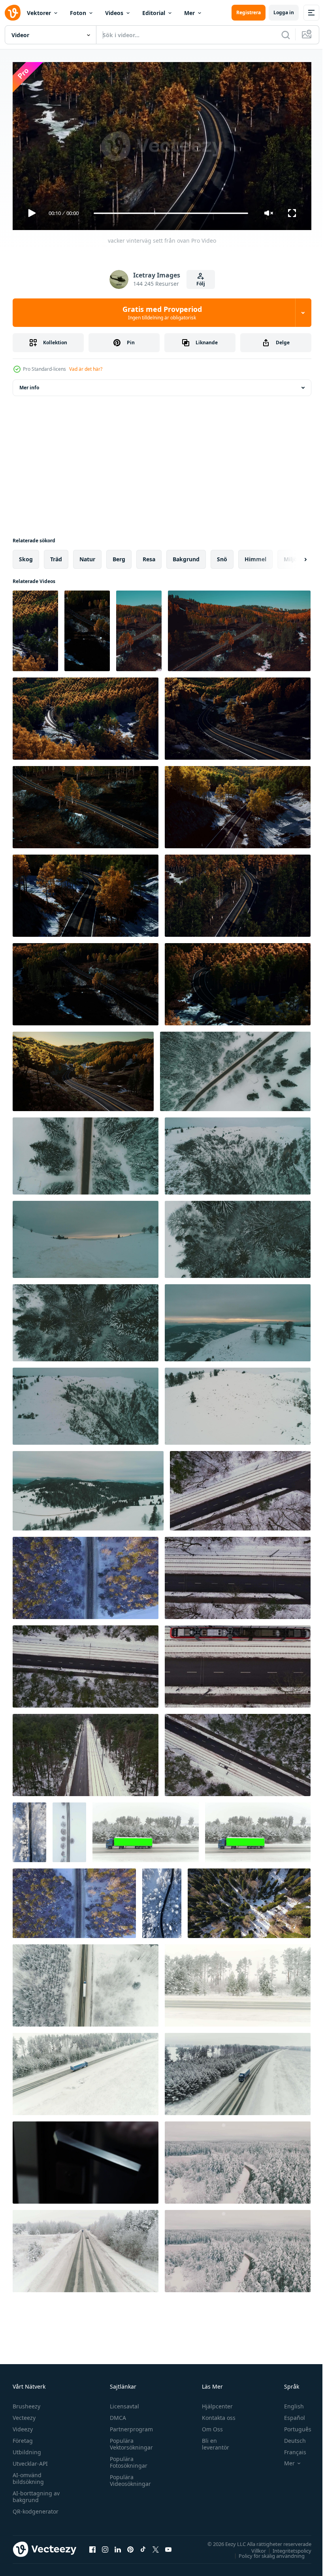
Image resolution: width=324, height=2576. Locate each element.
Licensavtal (122, 2403)
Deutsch (289, 2437)
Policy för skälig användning (266, 2552)
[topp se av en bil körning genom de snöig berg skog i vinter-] (162, 1900)
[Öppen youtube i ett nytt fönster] (168, 2546)
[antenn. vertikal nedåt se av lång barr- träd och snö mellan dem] (249, 1900)
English (288, 2403)
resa (149, 556)
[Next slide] (293, 556)
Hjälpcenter (214, 2403)
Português (292, 2426)
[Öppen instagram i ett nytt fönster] (105, 2546)
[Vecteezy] (13, 13)
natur (87, 556)
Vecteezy (24, 2414)
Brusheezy (26, 2403)
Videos (114, 13)
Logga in (284, 12)
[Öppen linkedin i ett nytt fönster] (118, 2546)
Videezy (23, 2426)
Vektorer (39, 13)
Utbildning (27, 2449)
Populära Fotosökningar (127, 2459)
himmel (255, 556)
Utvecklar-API (30, 2460)
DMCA (116, 2414)
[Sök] (286, 35)
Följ (201, 284)
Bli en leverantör (212, 2440)
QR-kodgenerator (36, 2508)
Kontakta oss (215, 2414)
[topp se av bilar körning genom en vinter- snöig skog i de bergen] (29, 1829)
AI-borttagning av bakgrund (36, 2493)
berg (119, 556)
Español (289, 2414)
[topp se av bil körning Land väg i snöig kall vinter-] (69, 1829)
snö (222, 556)
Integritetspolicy (286, 2547)
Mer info (29, 384)
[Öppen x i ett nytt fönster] (156, 2546)
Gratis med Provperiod (162, 313)
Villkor (253, 2547)
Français (289, 2449)
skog (26, 556)
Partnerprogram (129, 2426)
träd (56, 556)
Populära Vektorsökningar (129, 2440)
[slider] (171, 213)
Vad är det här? (86, 369)
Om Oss (209, 2426)
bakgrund (186, 556)
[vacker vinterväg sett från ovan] (35, 628)
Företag (23, 2437)
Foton (78, 13)
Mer (189, 13)
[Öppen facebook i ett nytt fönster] (92, 2546)
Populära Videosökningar (128, 2477)
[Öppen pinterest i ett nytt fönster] (130, 2546)
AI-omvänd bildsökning (28, 2475)
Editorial (154, 13)
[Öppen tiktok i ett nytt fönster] (143, 2546)
